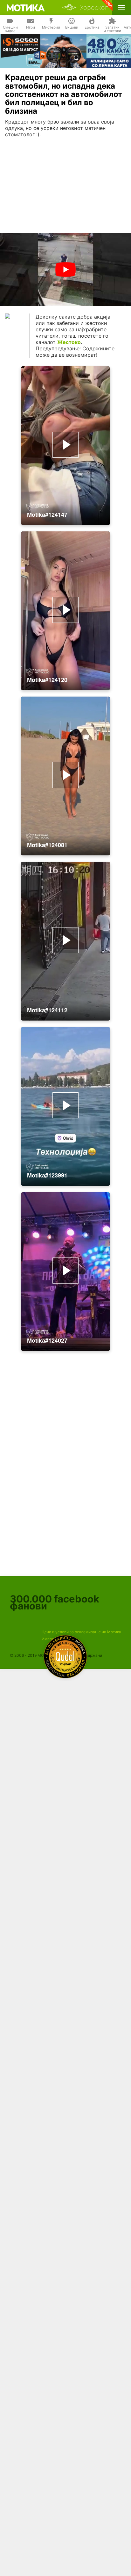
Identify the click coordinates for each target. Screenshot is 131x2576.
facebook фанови (55, 1602)
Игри (31, 27)
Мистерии (51, 27)
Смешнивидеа (10, 29)
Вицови (72, 27)
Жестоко (69, 342)
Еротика (92, 27)
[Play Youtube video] (65, 270)
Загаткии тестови (112, 29)
